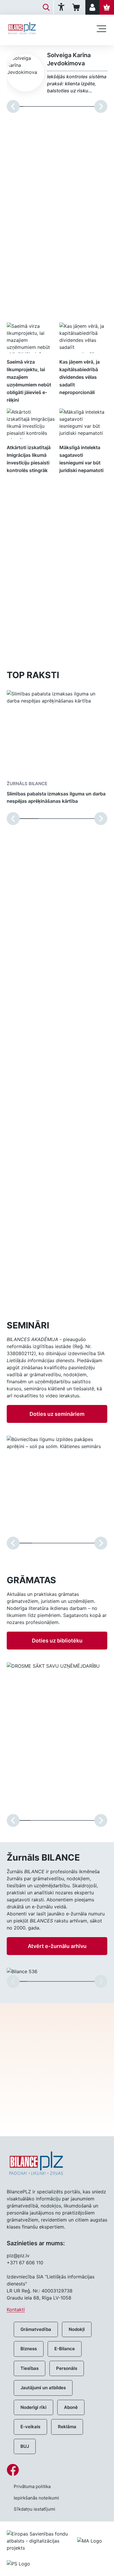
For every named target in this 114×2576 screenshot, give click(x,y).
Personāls (67, 2368)
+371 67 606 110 (25, 2263)
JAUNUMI (27, 311)
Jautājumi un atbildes (43, 2388)
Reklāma (67, 2427)
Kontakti (16, 2309)
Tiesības (30, 2368)
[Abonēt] (107, 7)
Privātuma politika (32, 2486)
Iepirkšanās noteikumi (36, 2498)
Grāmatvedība (36, 2329)
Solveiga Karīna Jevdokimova (69, 59)
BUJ (25, 2446)
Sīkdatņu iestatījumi (34, 2509)
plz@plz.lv (18, 2256)
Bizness (29, 2349)
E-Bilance (65, 2349)
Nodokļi (77, 2329)
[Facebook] (57, 2470)
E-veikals (30, 2427)
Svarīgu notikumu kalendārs (42, 1295)
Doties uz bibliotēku (57, 1641)
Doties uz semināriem (57, 1414)
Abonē (71, 2407)
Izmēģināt (57, 629)
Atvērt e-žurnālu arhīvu (57, 1946)
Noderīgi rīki (33, 2407)
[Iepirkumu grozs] (77, 7)
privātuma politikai (57, 2101)
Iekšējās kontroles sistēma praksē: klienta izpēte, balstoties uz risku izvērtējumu (77, 84)
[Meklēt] (46, 7)
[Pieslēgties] (92, 7)
